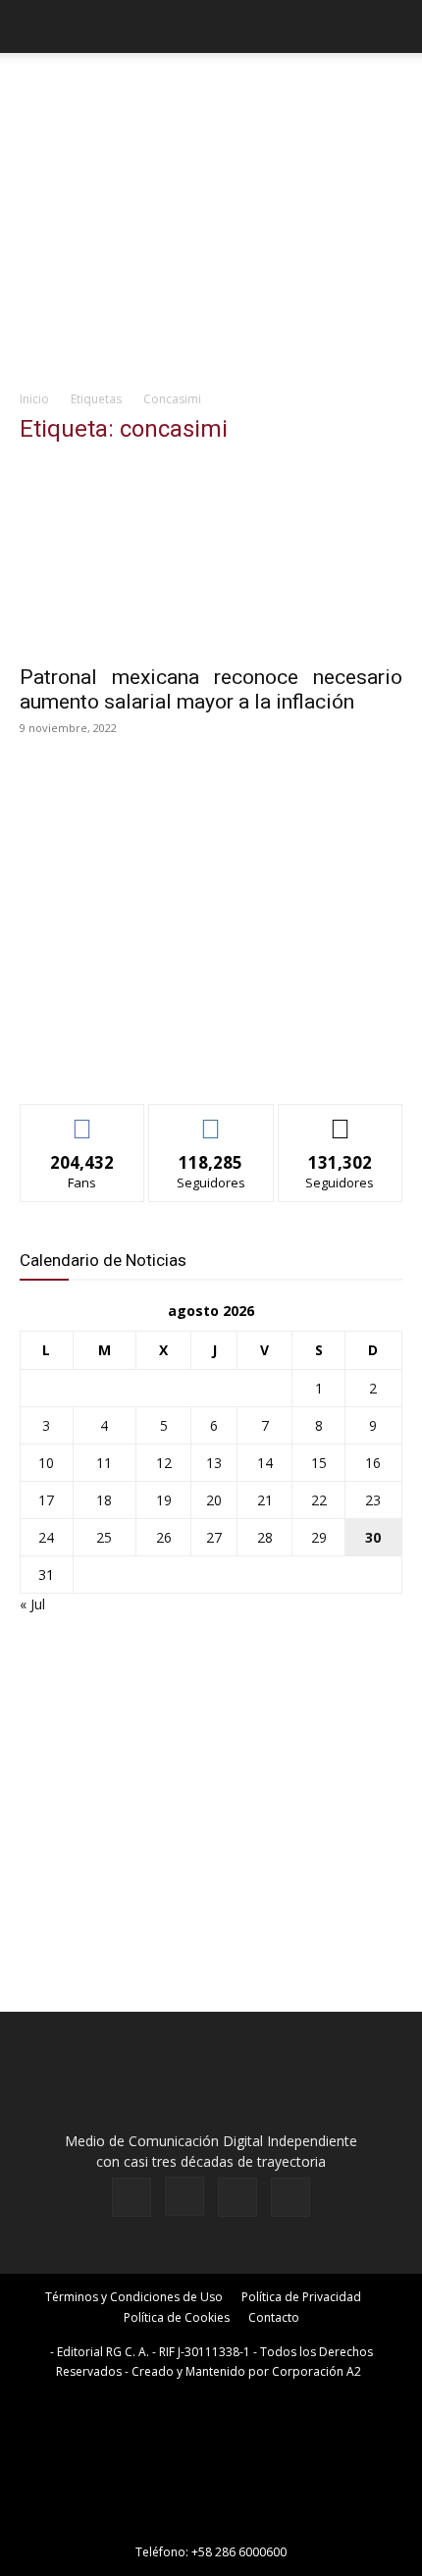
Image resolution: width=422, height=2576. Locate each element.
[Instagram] (185, 2196)
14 (265, 1463)
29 (319, 1537)
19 (164, 1500)
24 (46, 1537)
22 (319, 1500)
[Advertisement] (211, 246)
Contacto (274, 2317)
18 (104, 1500)
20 (214, 1500)
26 (164, 1537)
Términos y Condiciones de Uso (134, 2297)
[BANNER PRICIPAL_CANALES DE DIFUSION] (211, 88)
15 (319, 1463)
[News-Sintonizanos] (167, 1056)
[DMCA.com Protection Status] (211, 2524)
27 (214, 1537)
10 (46, 1463)
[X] (237, 2197)
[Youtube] (290, 2197)
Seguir (211, 1119)
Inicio (34, 399)
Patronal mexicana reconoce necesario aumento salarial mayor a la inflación (211, 689)
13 (214, 1463)
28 (265, 1537)
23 (373, 1500)
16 (373, 1463)
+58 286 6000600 (239, 2552)
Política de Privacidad (301, 2297)
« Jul (32, 1604)
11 (104, 1463)
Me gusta (83, 1119)
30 (373, 1537)
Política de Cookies (177, 2317)
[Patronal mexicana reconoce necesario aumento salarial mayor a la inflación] (211, 558)
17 (46, 1500)
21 (265, 1500)
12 (164, 1463)
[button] (33, 26)
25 (104, 1537)
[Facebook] (132, 2197)
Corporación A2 (316, 2371)
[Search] (395, 26)
